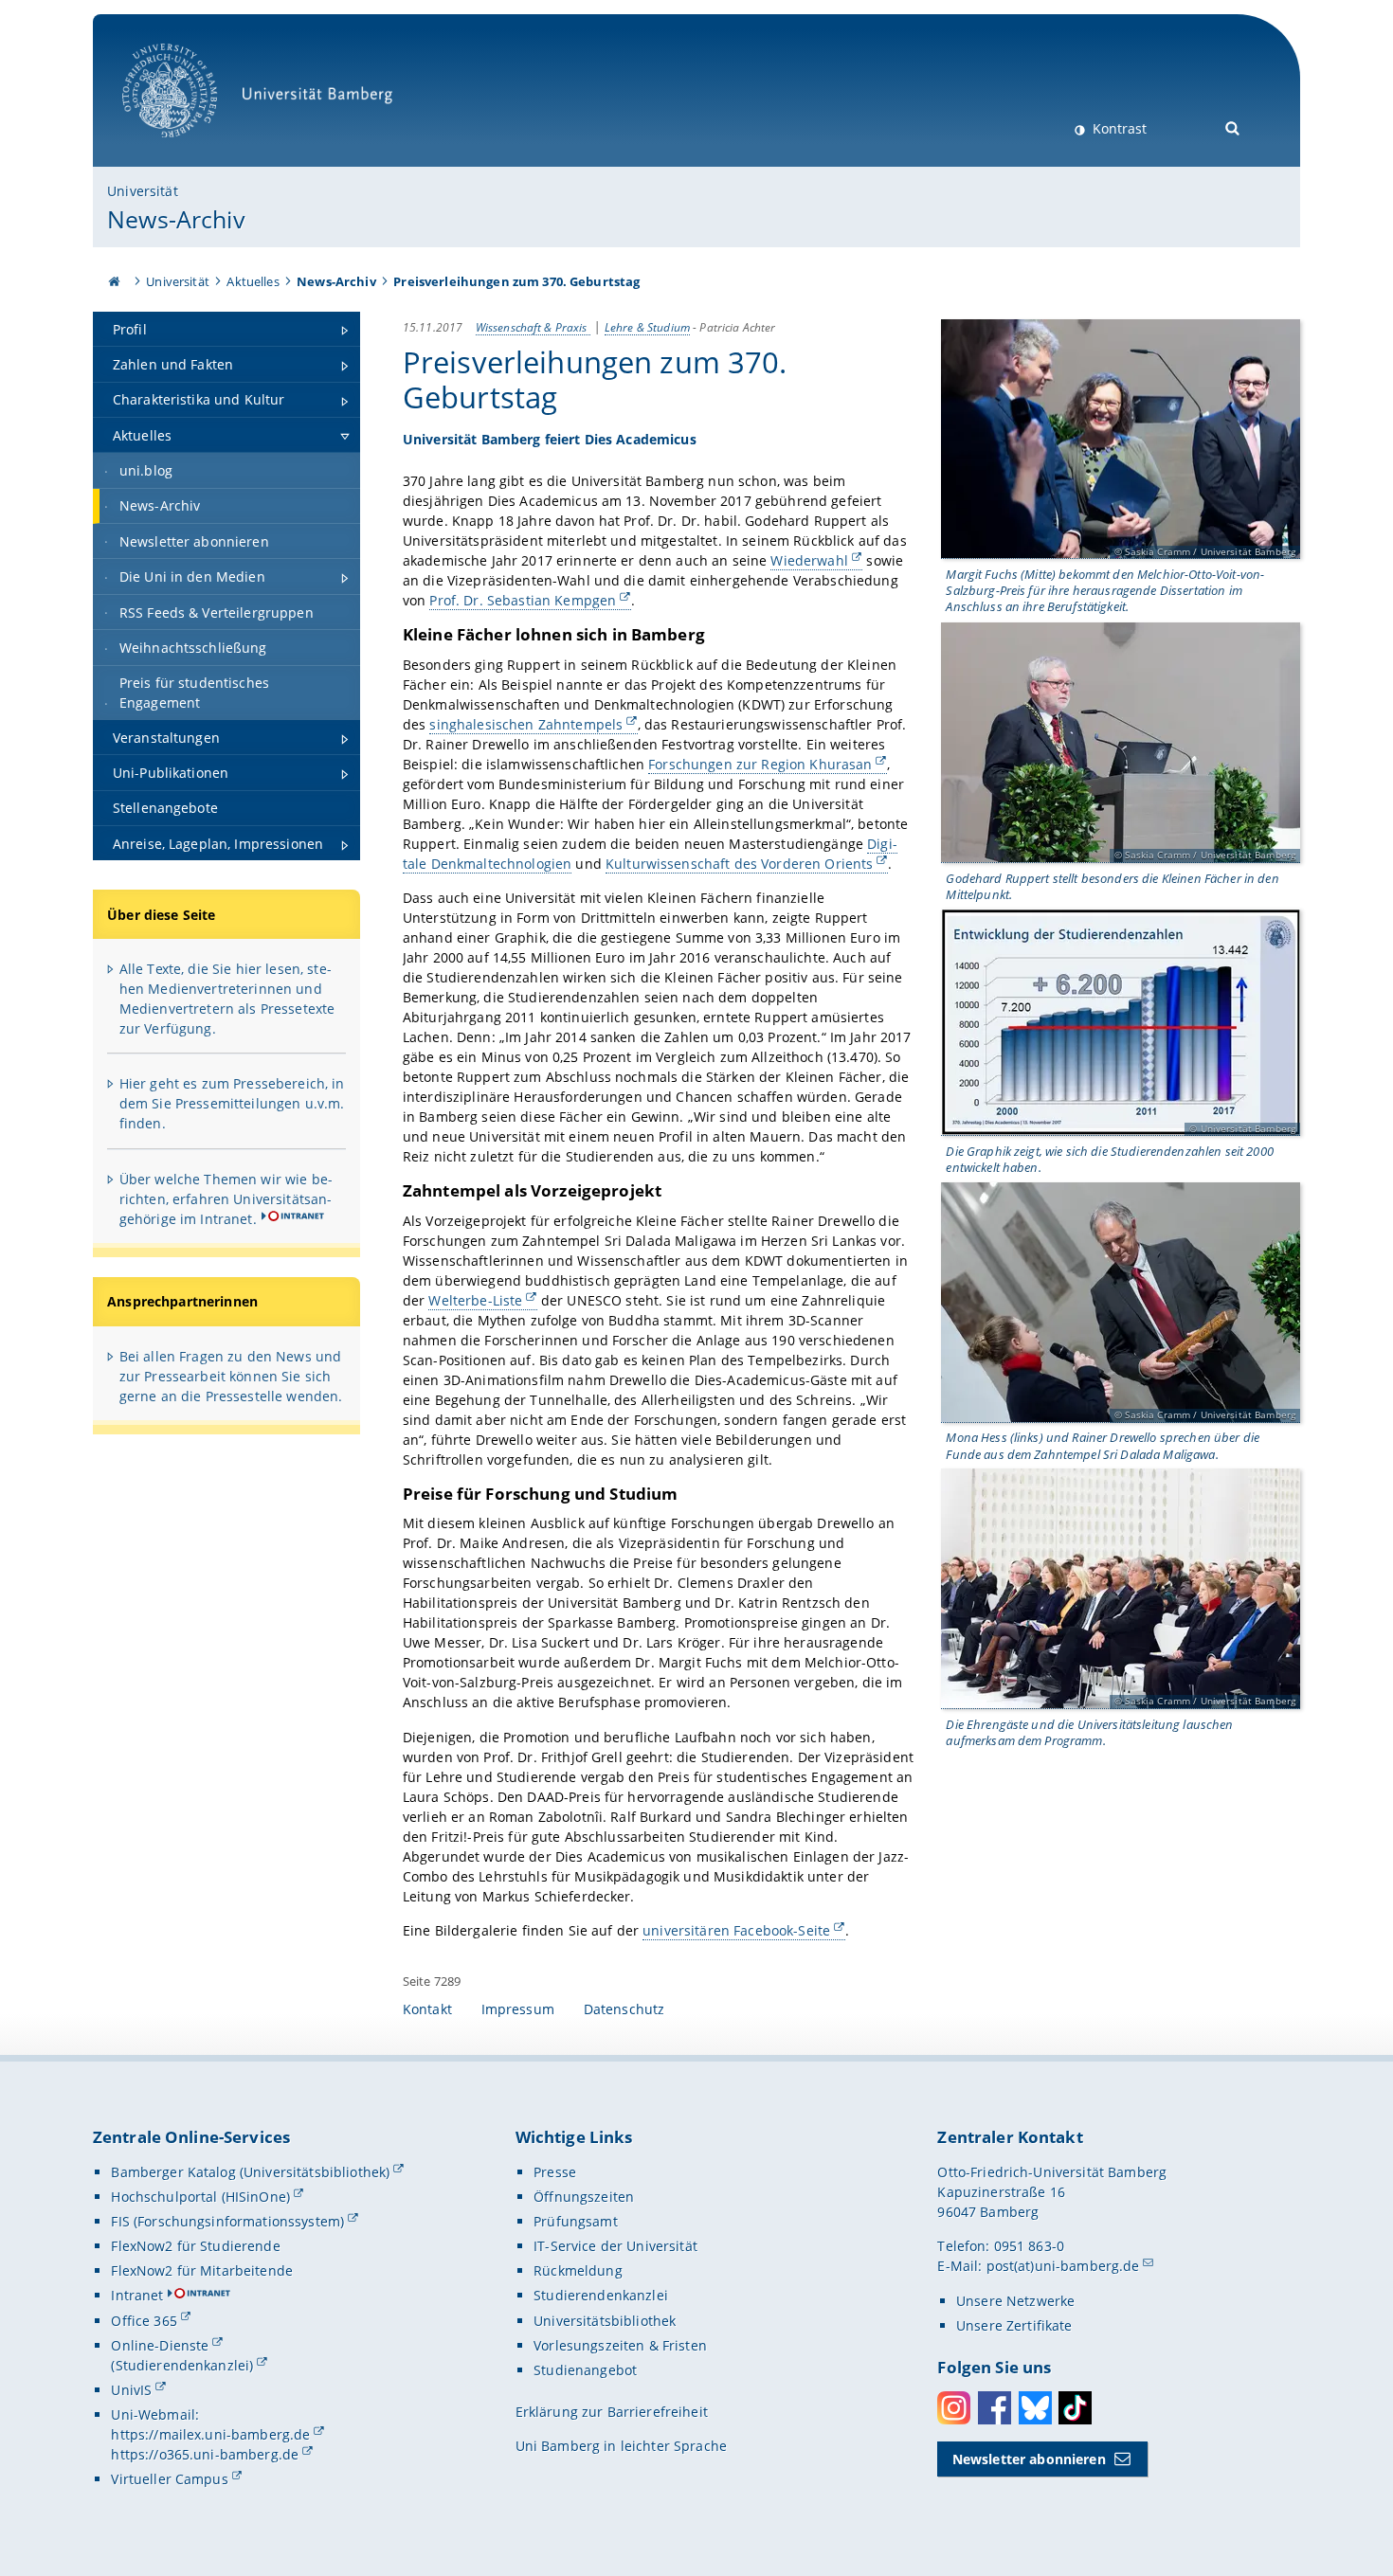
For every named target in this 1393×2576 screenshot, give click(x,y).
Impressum (518, 2009)
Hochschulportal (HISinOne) (200, 2197)
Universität (143, 191)
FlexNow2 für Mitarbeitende (202, 2270)
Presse (555, 2172)
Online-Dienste (160, 2345)
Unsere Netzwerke (1015, 2301)
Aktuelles (253, 281)
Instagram (954, 2408)
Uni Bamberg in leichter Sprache (621, 2446)
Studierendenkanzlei (601, 2295)
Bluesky (1035, 2408)
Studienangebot (585, 2370)
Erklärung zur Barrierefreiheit (612, 2412)
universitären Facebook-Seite (736, 1930)
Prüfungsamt (576, 2221)
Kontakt (427, 2009)
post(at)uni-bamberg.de (1063, 2266)
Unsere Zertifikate (1014, 2325)
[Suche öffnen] (1233, 126)
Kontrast (1118, 128)
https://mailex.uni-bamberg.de (210, 2434)
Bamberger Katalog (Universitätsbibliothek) (250, 2172)
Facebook (995, 2408)
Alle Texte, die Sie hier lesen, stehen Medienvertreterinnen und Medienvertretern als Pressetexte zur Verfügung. (227, 999)
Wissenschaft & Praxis (533, 327)
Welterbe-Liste (475, 1300)
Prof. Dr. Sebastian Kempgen (523, 600)
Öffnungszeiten (584, 2197)
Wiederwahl (809, 560)
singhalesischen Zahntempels (526, 724)
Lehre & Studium (647, 327)
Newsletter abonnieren (1029, 2459)
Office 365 (144, 2321)
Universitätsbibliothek (605, 2321)
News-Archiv (176, 219)
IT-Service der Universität (615, 2246)
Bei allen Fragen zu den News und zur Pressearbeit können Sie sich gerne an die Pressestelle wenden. (231, 1376)
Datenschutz (624, 2009)
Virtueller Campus (169, 2479)
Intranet (137, 2295)
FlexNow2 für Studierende (195, 2246)
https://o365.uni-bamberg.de (205, 2454)
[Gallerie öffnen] (1121, 440)
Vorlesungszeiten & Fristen (620, 2345)
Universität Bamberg (189, 147)
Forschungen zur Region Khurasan (760, 764)
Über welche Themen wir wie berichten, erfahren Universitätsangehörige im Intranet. (226, 1199)
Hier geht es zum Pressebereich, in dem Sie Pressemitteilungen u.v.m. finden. (232, 1103)
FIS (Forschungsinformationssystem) (227, 2221)
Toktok (1075, 2408)
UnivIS (131, 2390)
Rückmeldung (578, 2270)
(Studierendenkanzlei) (182, 2365)
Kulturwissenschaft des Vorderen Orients (739, 864)
